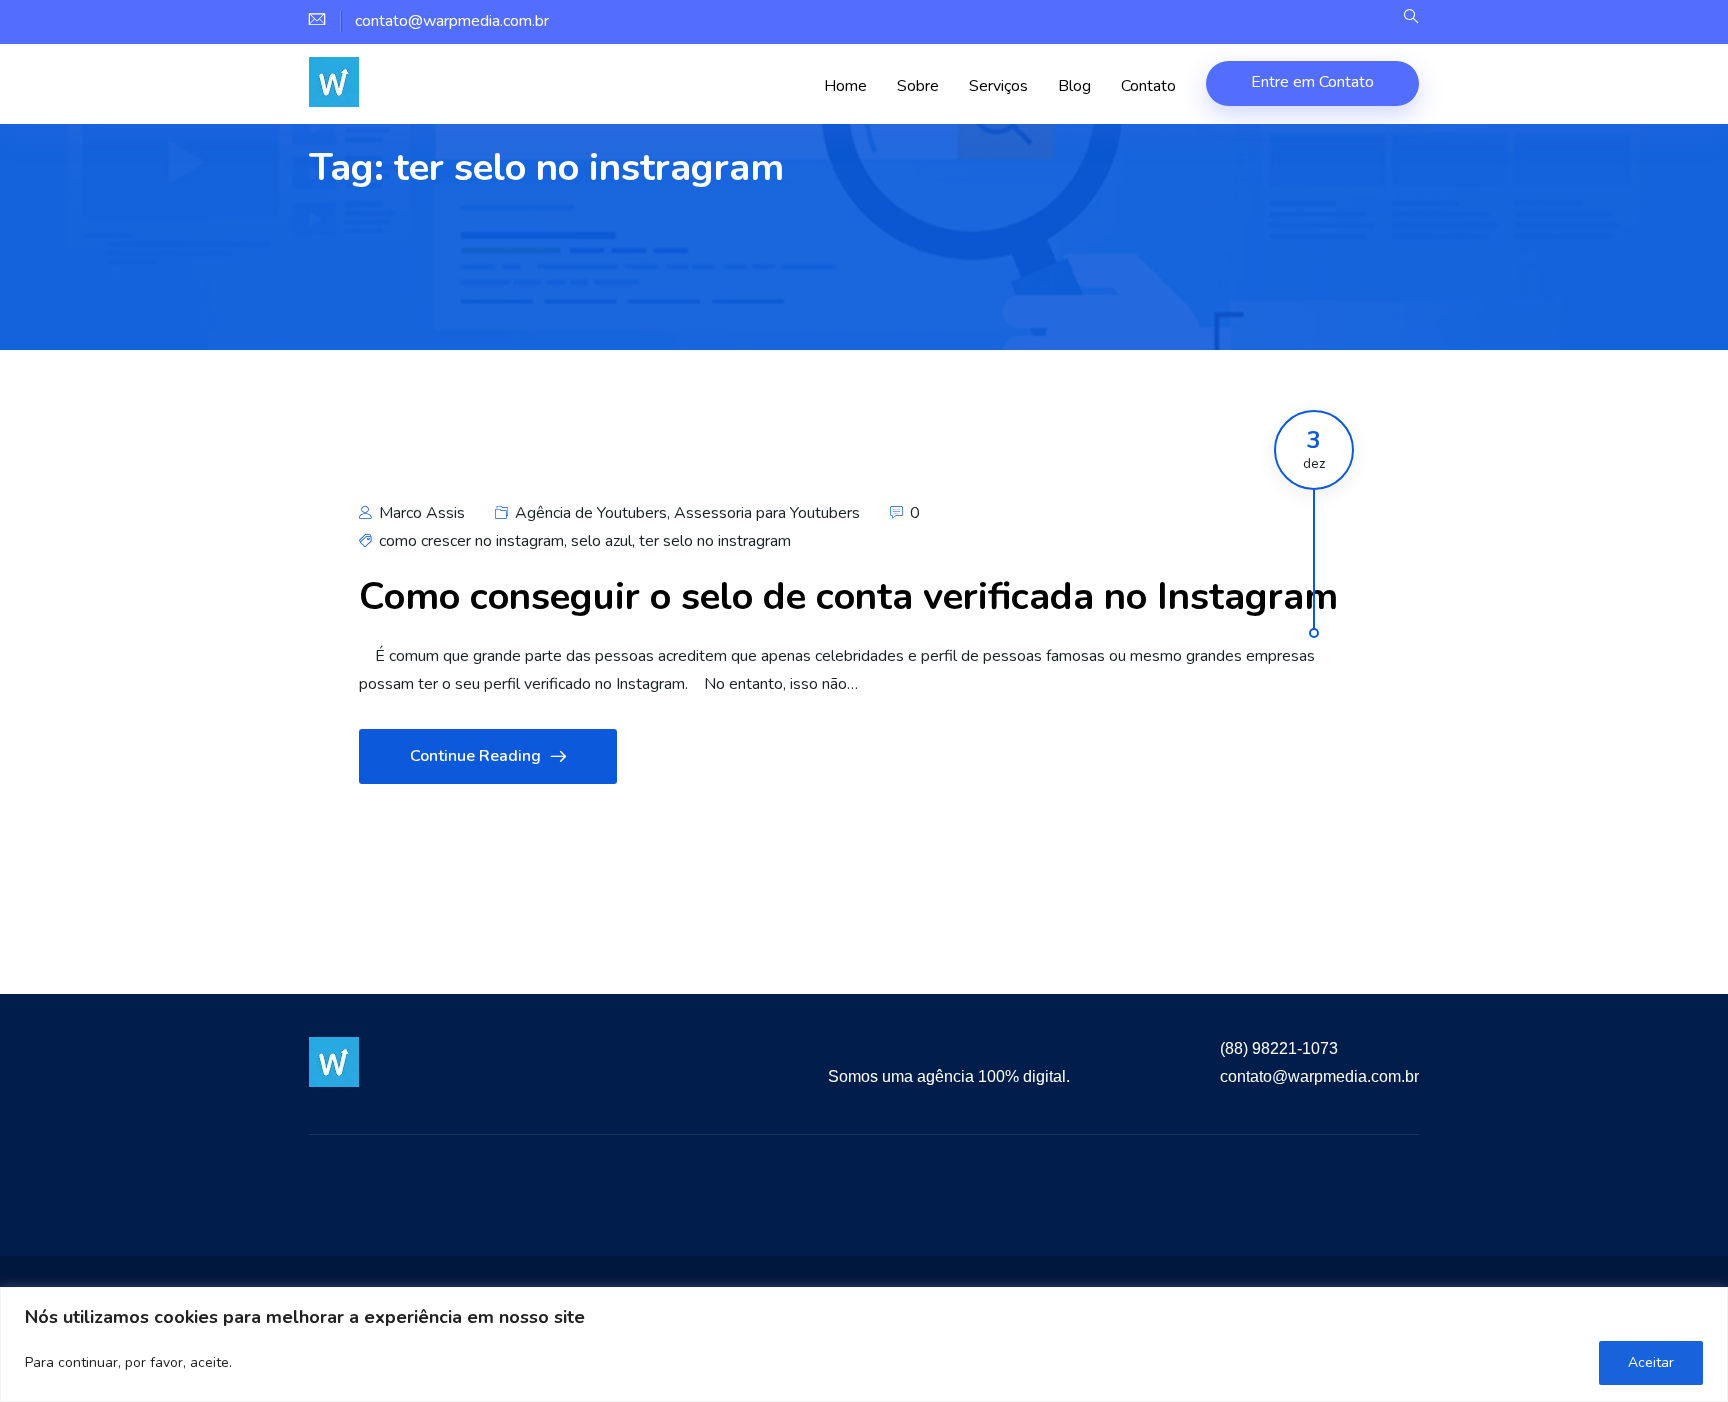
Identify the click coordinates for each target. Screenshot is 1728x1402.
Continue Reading (475, 756)
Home (845, 86)
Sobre (918, 86)
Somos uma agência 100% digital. (949, 1076)
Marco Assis (420, 513)
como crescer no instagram (471, 541)
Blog (1074, 86)
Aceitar (1651, 1362)
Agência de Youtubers (591, 513)
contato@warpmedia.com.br (1319, 1076)
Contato (1148, 86)
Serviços (998, 86)
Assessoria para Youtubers (767, 513)
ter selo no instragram (715, 541)
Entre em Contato (1312, 82)
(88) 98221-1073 (1279, 1048)
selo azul (601, 541)
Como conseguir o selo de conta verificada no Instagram (848, 596)
